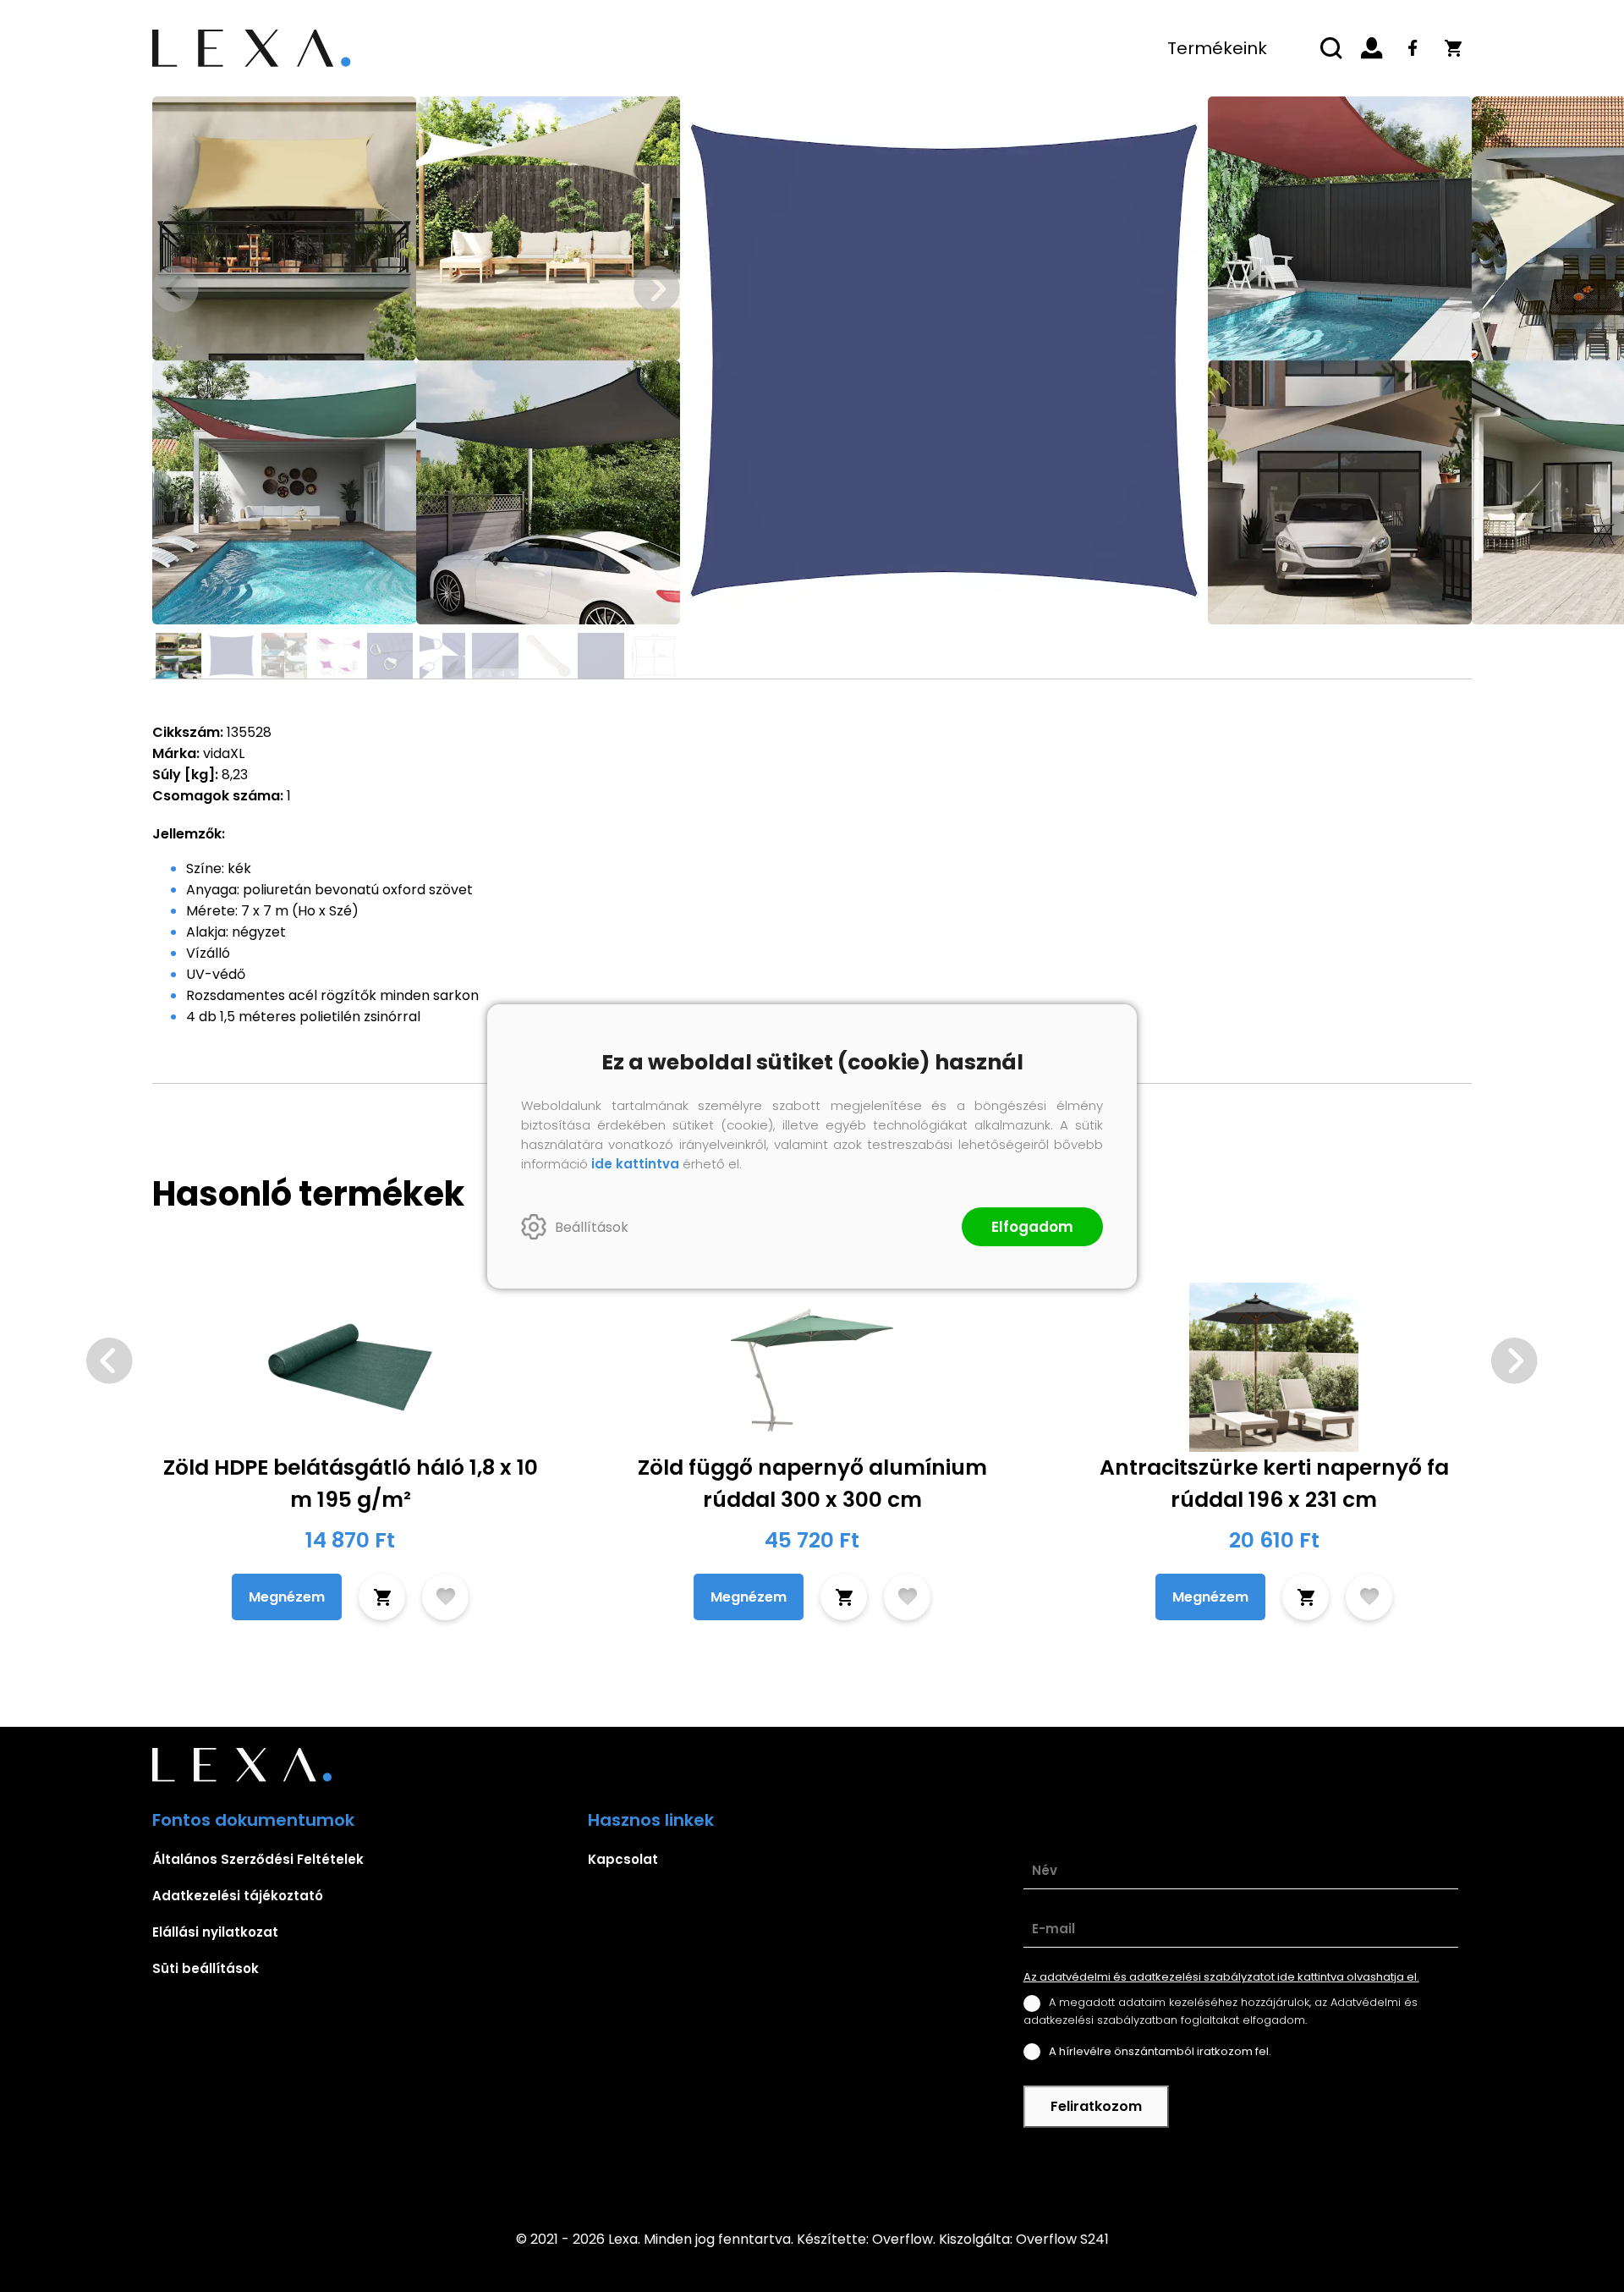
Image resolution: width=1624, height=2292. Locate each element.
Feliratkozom (1096, 2106)
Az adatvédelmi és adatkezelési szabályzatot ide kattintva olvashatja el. (1221, 1977)
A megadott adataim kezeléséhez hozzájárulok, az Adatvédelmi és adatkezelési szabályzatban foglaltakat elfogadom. (1221, 2011)
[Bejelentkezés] (1372, 48)
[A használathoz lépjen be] (445, 1597)
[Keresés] (1331, 48)
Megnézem (287, 1597)
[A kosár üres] (1453, 48)
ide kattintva (635, 1164)
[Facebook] (1413, 48)
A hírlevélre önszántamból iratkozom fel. (1160, 2051)
